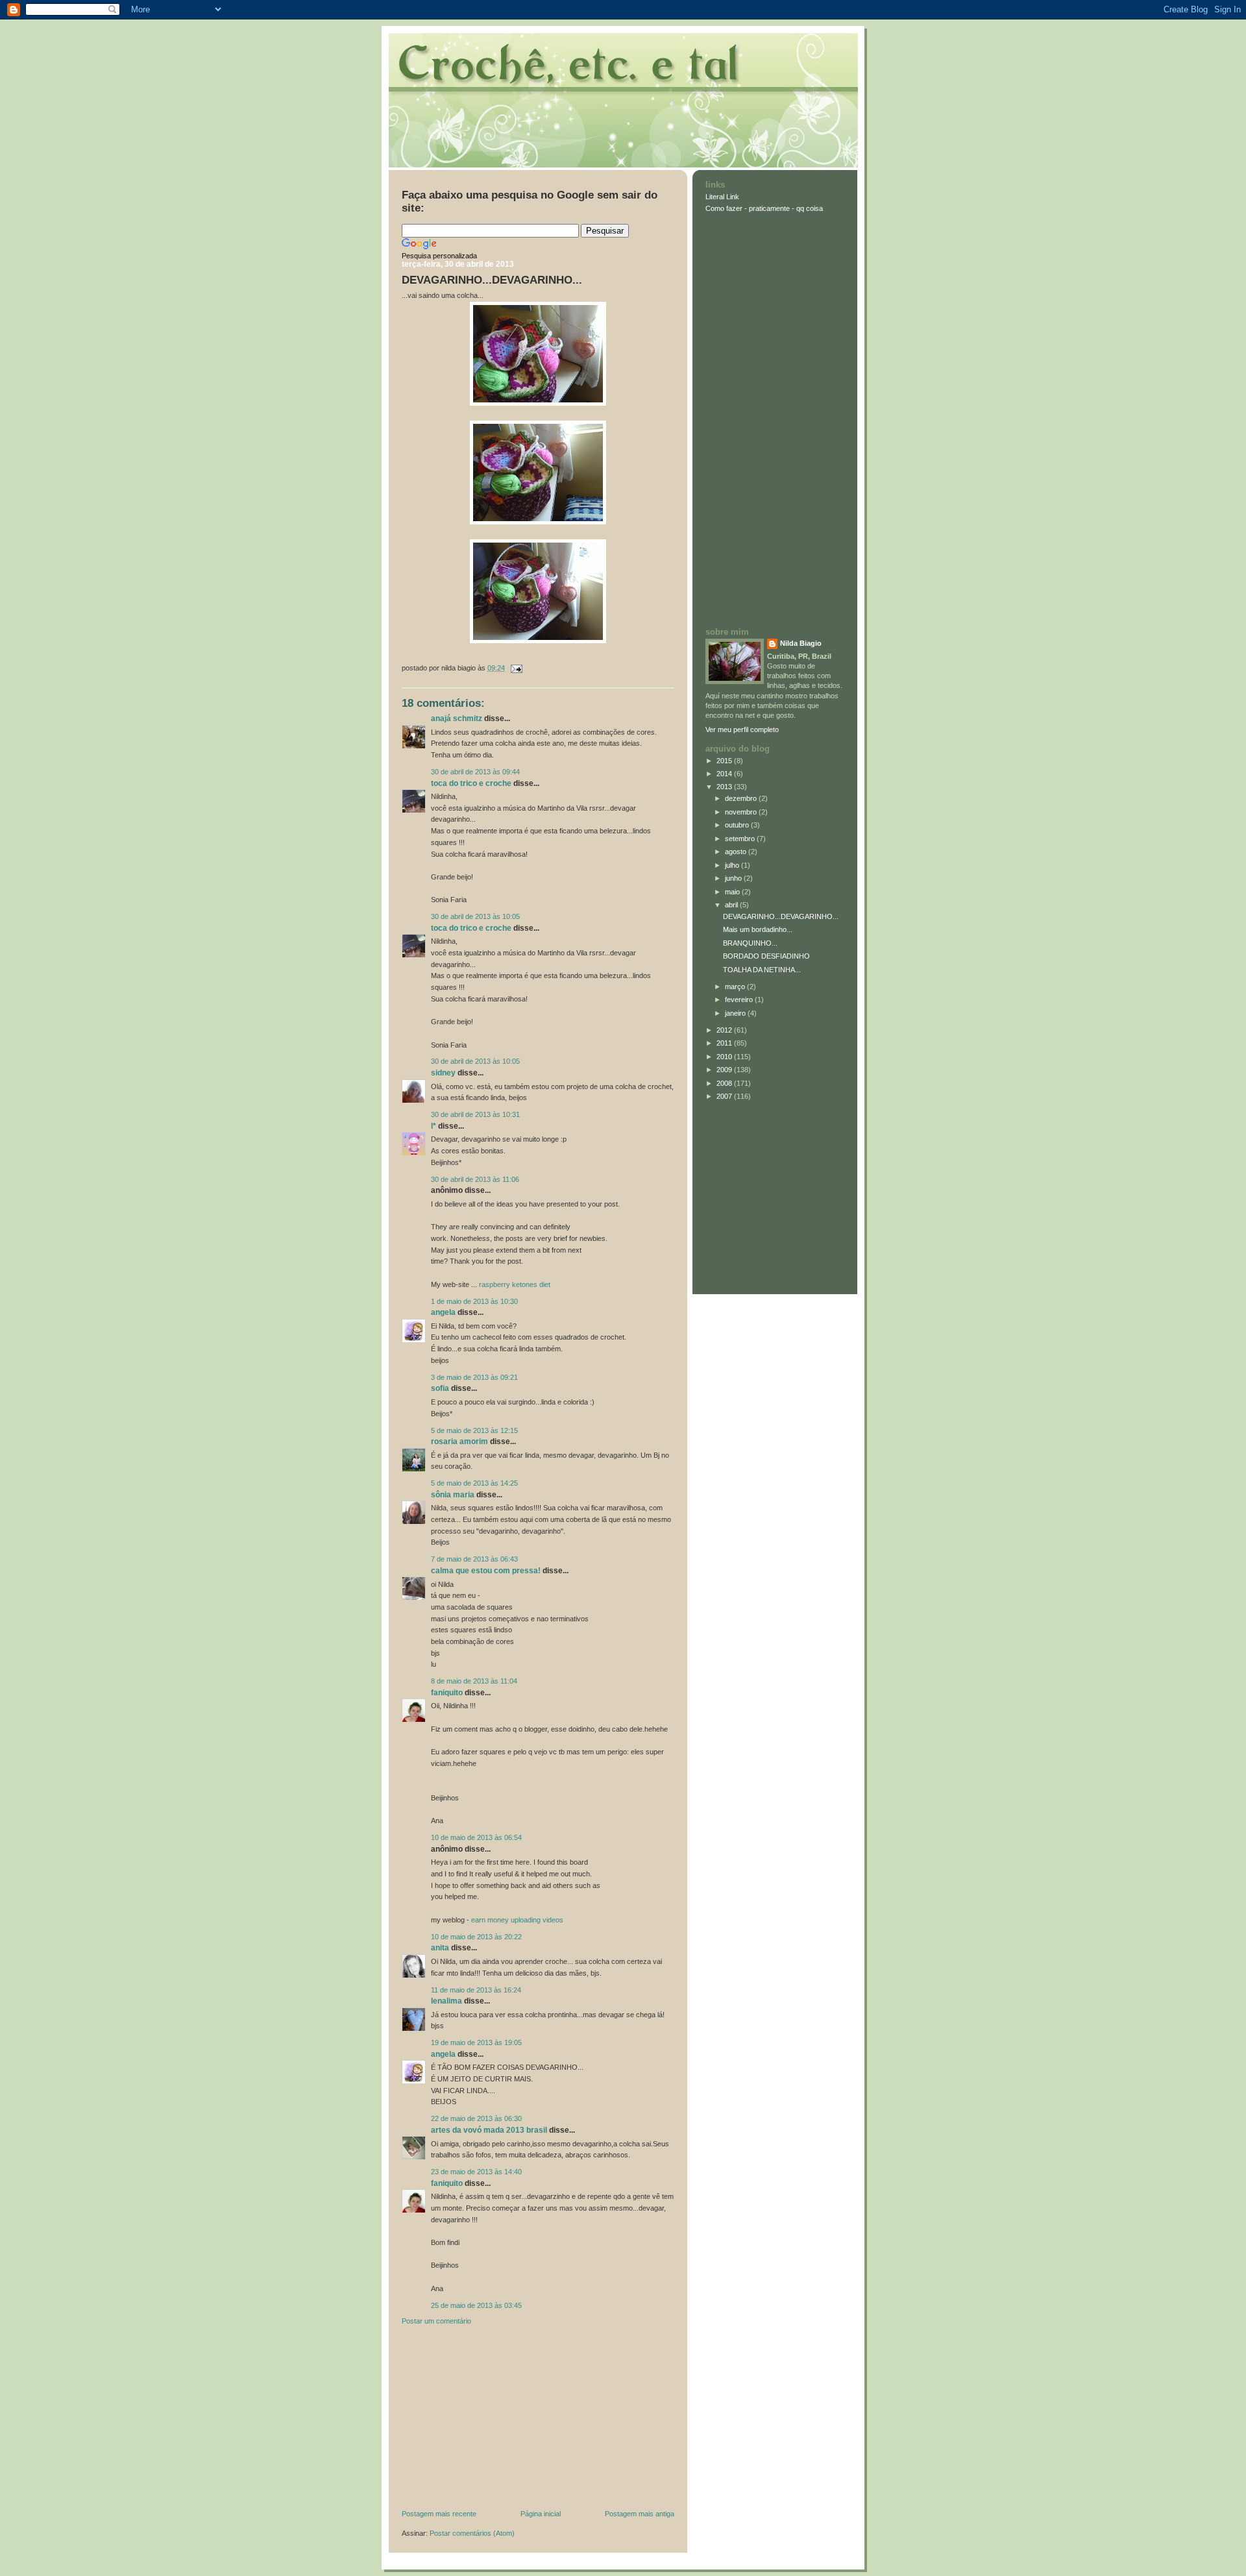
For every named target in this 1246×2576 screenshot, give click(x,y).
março (736, 987)
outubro (738, 825)
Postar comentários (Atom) (472, 2533)
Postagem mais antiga (640, 2514)
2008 (725, 1083)
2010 (725, 1057)
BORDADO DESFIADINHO (766, 956)
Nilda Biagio (801, 643)
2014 (725, 774)
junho (734, 878)
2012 (725, 1030)
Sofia (440, 1388)
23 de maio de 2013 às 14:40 (476, 2172)
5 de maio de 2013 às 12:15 (474, 1430)
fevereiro (740, 1000)
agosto (737, 852)
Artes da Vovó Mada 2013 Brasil (489, 2130)
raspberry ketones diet (515, 1284)
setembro (741, 839)
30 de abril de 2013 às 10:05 (475, 916)
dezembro (742, 798)
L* (434, 1126)
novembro (742, 812)
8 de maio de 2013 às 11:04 (474, 1681)
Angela (443, 1312)
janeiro (736, 1013)
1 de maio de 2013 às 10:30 (474, 1301)
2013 (725, 787)
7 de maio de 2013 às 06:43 (474, 1559)
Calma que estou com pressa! (486, 1571)
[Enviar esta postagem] (515, 668)
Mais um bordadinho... (758, 929)
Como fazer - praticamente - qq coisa (764, 208)
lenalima (446, 2001)
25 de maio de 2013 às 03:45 (476, 2305)
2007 (725, 1096)
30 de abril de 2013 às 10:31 (475, 1114)
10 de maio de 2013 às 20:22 (476, 1937)
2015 (725, 761)
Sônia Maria (453, 1495)
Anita (440, 1948)
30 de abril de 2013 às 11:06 (475, 1179)
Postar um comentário (436, 2321)
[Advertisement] (499, 2420)
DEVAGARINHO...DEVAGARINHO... (492, 280)
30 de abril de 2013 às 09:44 (475, 772)
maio (733, 892)
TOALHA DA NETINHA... (762, 970)
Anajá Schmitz (457, 718)
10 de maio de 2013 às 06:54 (476, 1837)
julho (733, 865)
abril (732, 905)
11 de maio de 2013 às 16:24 (476, 1990)
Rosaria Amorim (459, 1441)
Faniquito (447, 1693)
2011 (725, 1043)
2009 (725, 1070)
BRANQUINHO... (750, 943)
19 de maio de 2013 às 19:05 (476, 2042)
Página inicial (541, 2514)
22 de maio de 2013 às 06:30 (476, 2118)
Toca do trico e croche (471, 783)
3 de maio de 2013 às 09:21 (474, 1377)
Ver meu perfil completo (742, 730)
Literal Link (722, 197)
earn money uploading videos (517, 1920)
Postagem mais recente (439, 2514)
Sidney (443, 1073)
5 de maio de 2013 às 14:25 (474, 1483)
